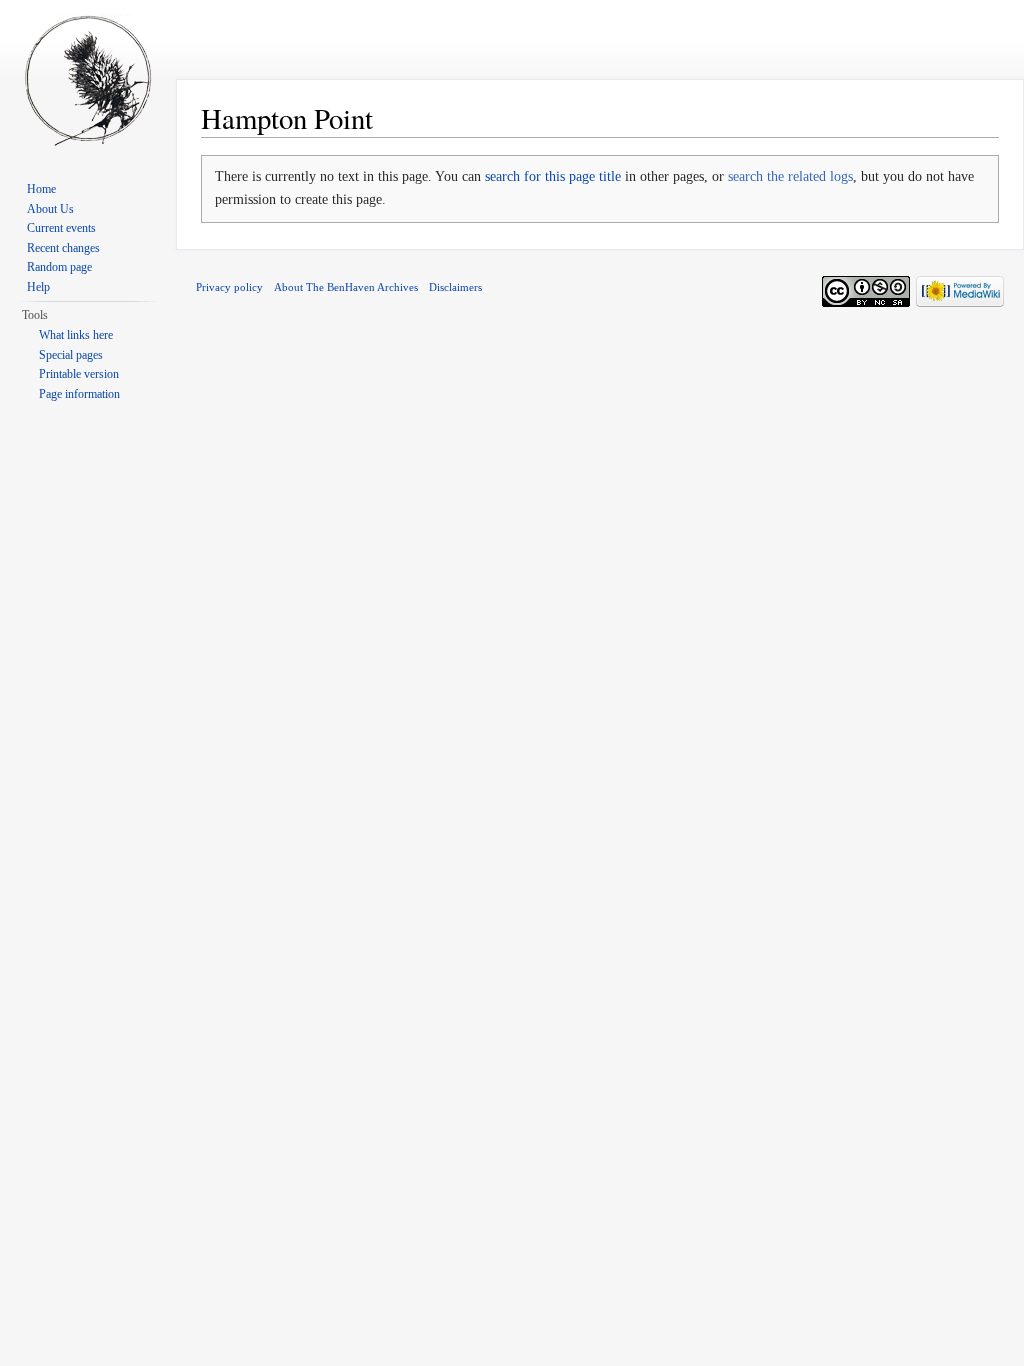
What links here (76, 335)
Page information (79, 394)
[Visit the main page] (88, 80)
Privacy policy (229, 287)
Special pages (71, 355)
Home (41, 189)
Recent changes (63, 248)
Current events (61, 228)
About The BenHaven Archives (346, 287)
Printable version (79, 374)
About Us (50, 209)
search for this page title (553, 176)
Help (38, 287)
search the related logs (790, 176)
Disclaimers (455, 287)
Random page (59, 267)
